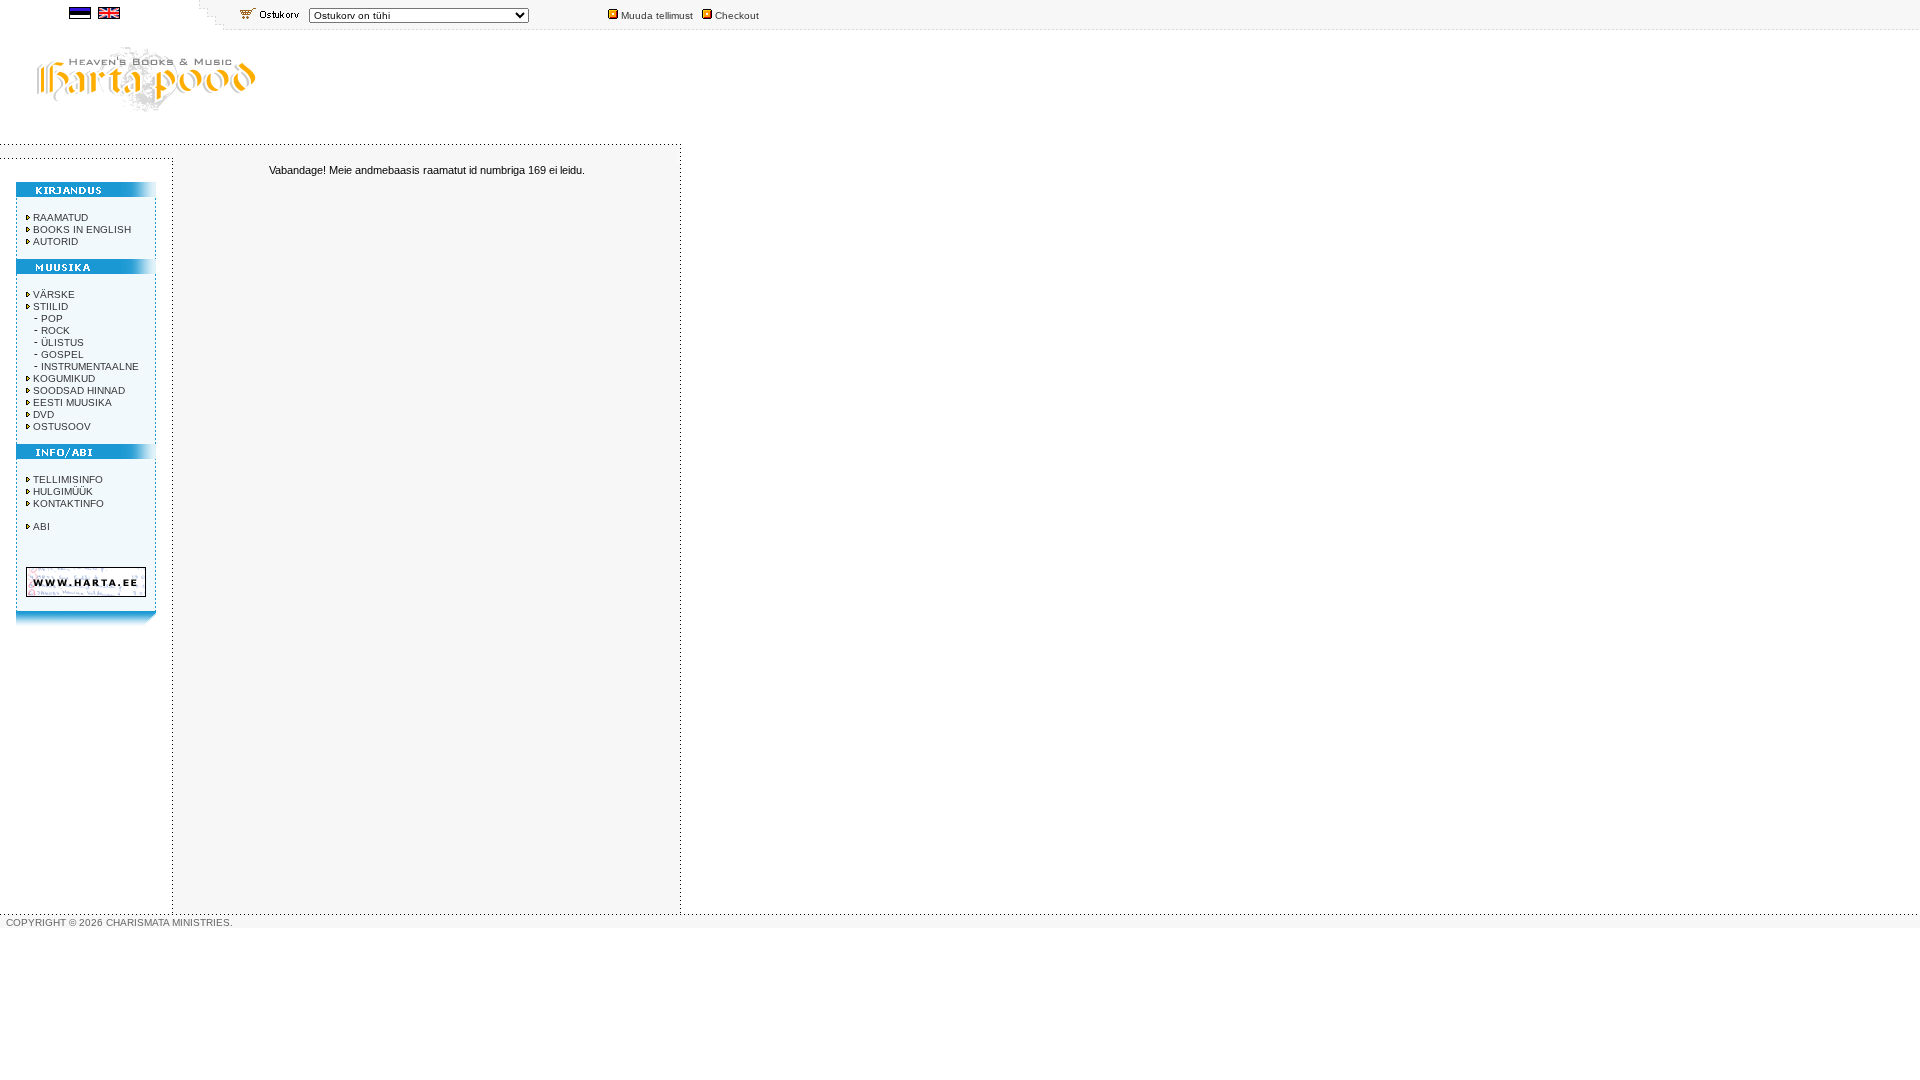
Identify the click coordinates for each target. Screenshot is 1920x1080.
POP (52, 318)
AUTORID (55, 241)
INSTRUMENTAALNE (90, 366)
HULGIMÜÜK (63, 491)
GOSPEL (62, 354)
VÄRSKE (54, 294)
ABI (41, 526)
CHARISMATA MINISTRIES (168, 922)
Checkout (737, 15)
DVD (43, 414)
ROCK (55, 330)
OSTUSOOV (62, 426)
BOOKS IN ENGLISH (82, 229)
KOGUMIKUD (64, 378)
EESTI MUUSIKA (72, 402)
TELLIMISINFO (68, 479)
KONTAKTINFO (68, 503)
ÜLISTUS (62, 342)
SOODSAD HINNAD (79, 390)
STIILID (50, 306)
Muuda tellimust (657, 15)
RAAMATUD (60, 217)
